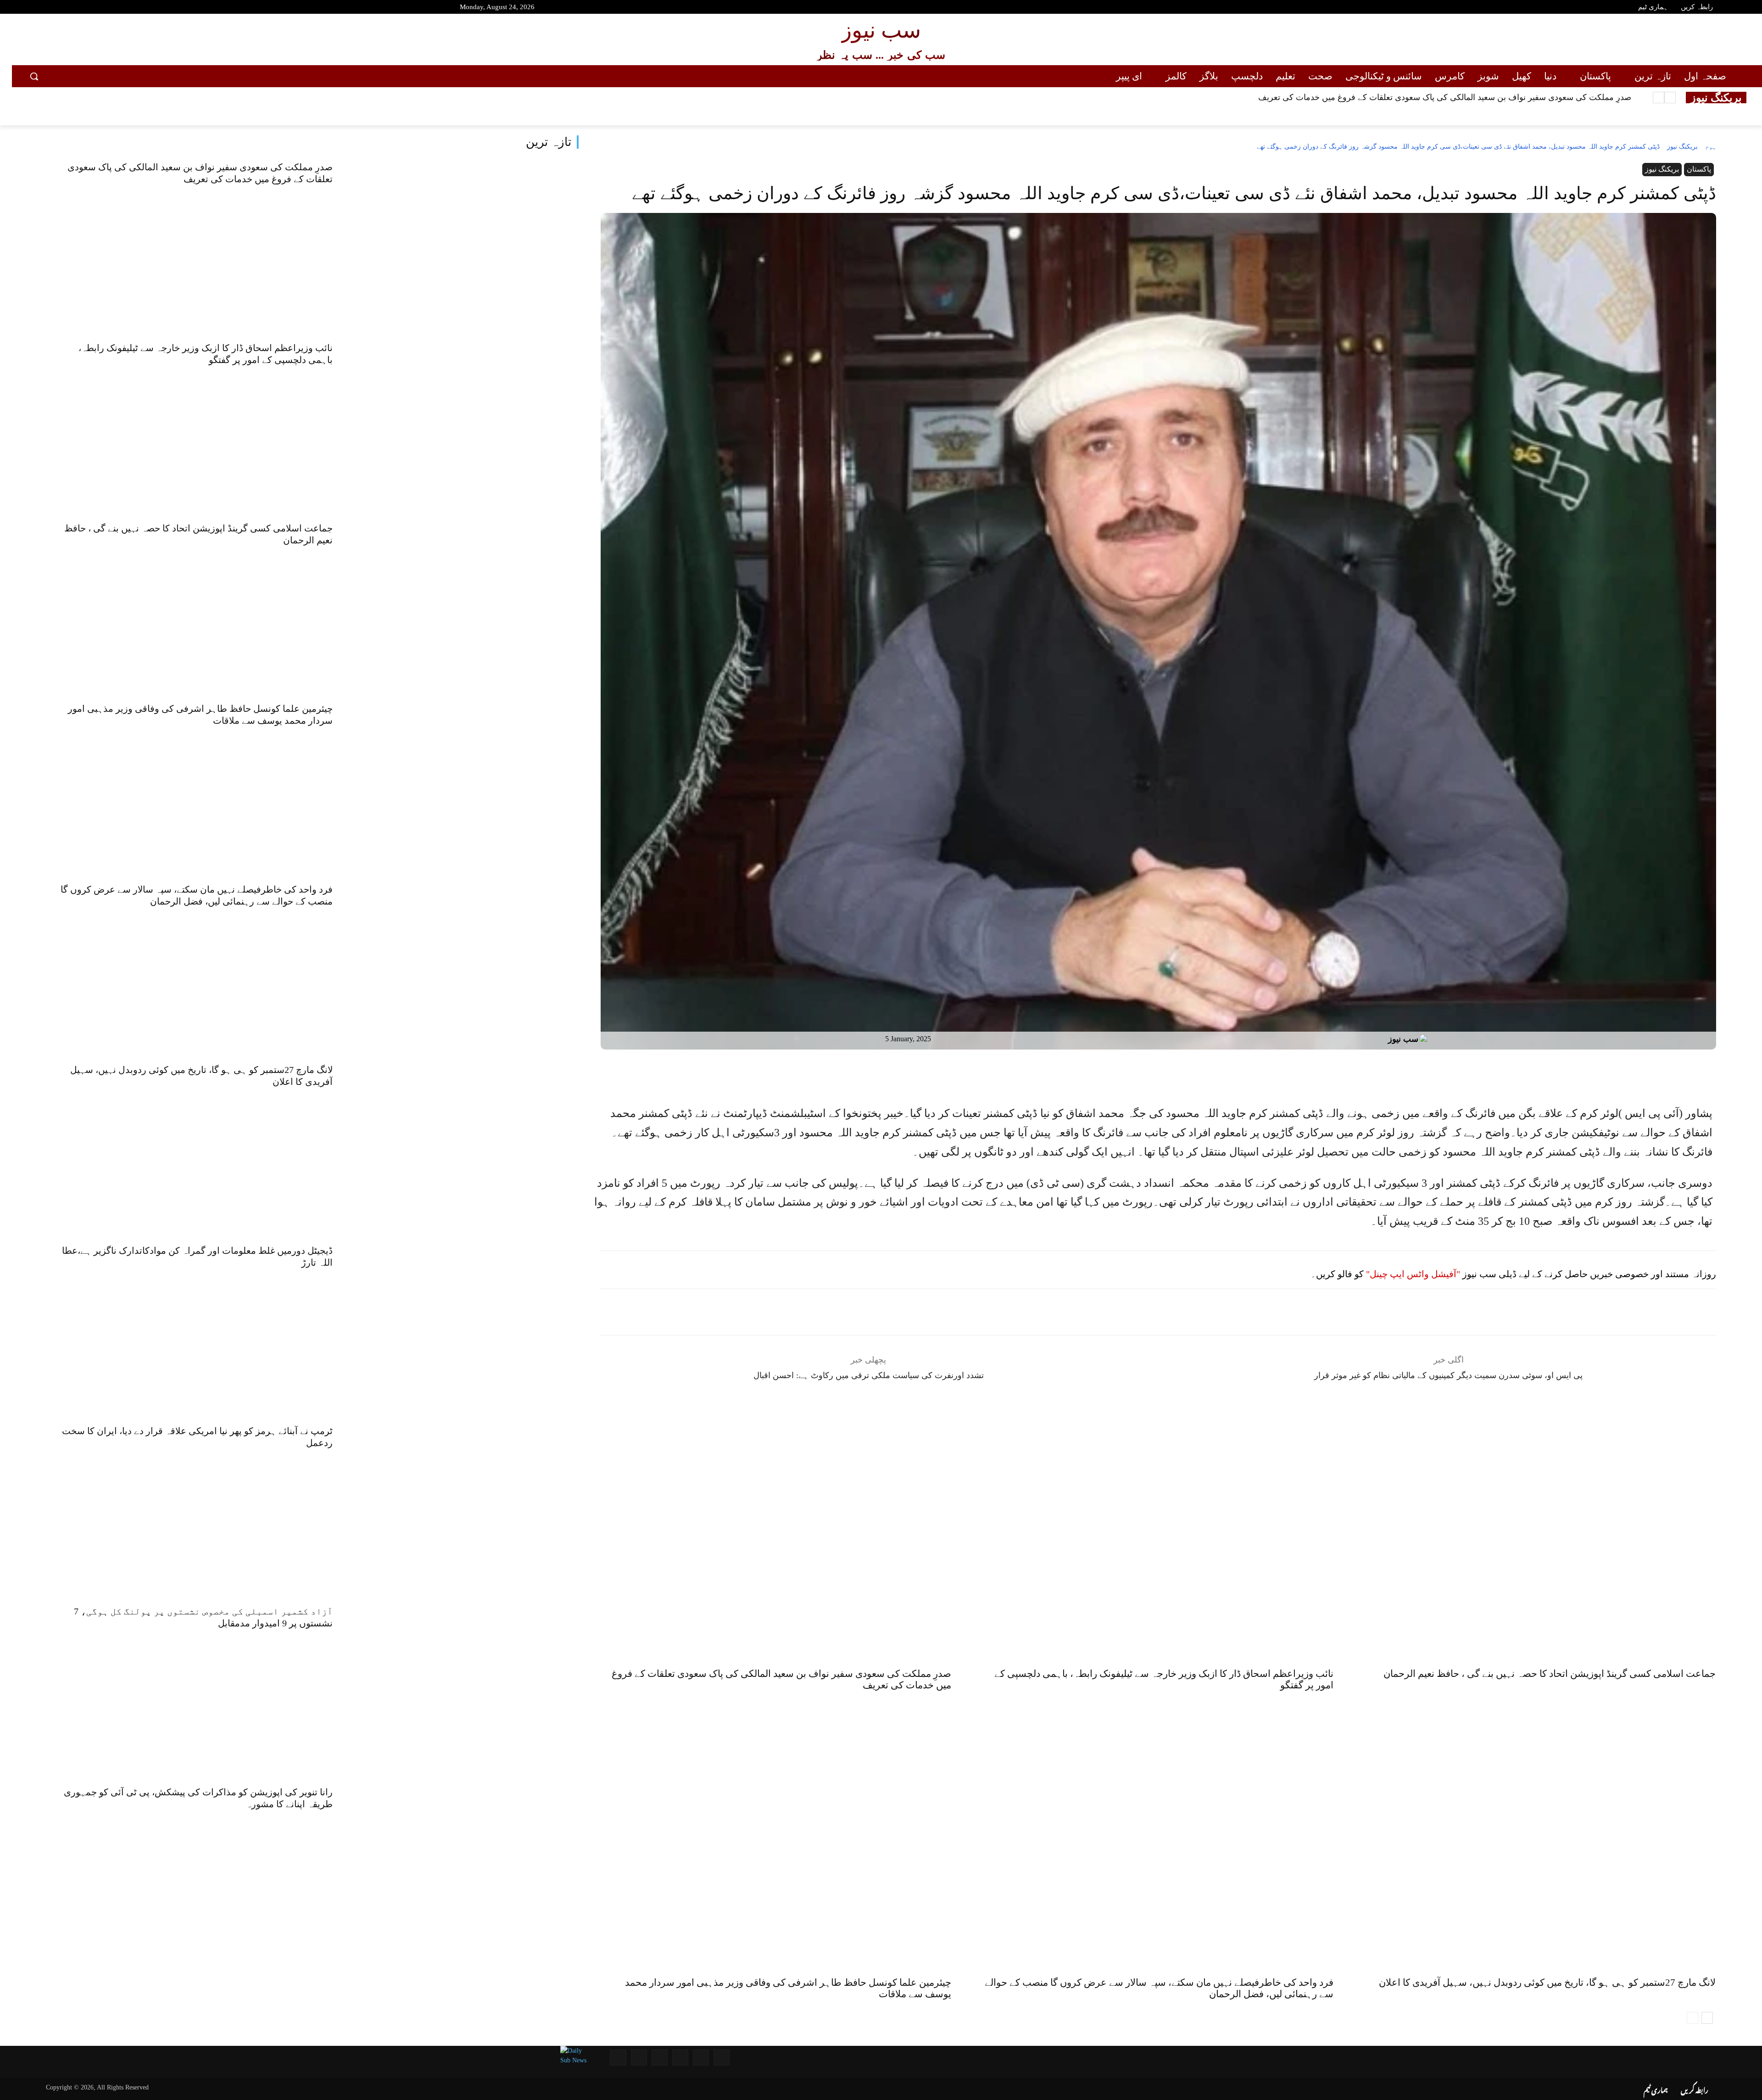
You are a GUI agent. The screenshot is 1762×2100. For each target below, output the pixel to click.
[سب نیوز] (1426, 1039)
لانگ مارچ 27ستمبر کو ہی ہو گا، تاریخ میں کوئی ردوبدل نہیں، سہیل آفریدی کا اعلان (1547, 1983)
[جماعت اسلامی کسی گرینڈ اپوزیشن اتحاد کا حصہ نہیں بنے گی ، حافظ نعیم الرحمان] (470, 600)
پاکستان (1699, 169)
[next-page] (1707, 2018)
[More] (1197, 1072)
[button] (34, 76)
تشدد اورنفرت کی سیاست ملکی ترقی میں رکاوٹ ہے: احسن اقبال (869, 1375)
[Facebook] (46, 8)
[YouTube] (30, 8)
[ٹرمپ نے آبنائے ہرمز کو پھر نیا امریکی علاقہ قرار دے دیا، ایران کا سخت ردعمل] (470, 1503)
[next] (1659, 98)
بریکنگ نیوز (1682, 147)
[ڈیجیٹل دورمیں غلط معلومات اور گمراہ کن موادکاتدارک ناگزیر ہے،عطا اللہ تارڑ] (470, 1323)
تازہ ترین (549, 142)
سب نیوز (1403, 1039)
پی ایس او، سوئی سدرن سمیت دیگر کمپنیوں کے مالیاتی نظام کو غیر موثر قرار (1448, 1375)
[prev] (1670, 98)
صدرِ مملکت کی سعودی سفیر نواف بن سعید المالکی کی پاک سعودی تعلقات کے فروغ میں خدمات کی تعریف (1445, 97)
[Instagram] (78, 8)
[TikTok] (95, 8)
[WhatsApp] (1133, 1072)
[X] (1176, 1072)
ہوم (1711, 147)
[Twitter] (62, 8)
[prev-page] (1692, 2018)
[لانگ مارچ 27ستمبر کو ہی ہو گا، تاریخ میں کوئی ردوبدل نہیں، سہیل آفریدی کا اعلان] (470, 1142)
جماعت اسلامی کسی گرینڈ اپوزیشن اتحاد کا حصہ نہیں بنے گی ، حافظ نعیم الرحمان (1550, 1674)
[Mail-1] (639, 2058)
